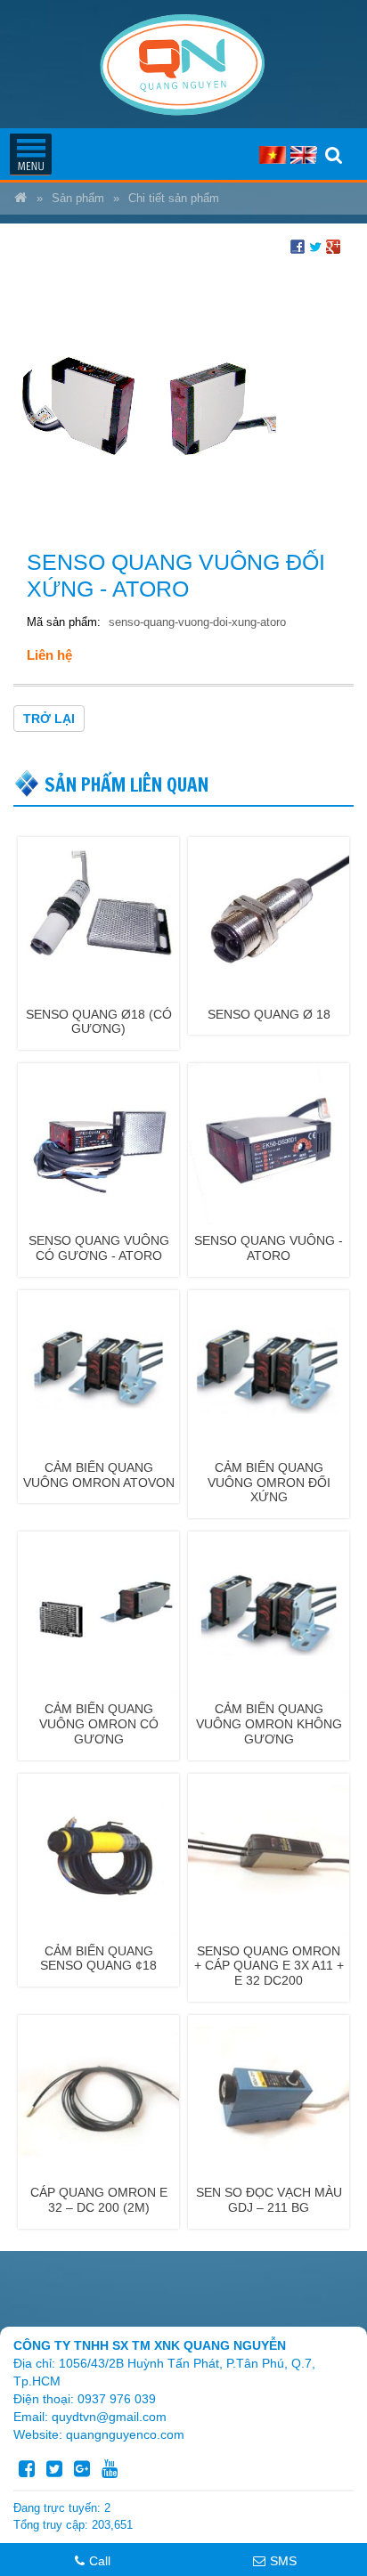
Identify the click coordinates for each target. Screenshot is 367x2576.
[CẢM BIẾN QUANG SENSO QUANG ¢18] (98, 1853)
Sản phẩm (78, 199)
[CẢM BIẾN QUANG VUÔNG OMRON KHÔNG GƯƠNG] (269, 1611)
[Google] (82, 2469)
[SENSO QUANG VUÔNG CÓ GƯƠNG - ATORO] (98, 1142)
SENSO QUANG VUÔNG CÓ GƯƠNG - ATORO (99, 1248)
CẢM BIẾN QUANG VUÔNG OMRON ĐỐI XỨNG (269, 1483)
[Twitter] (54, 2469)
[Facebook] (27, 2469)
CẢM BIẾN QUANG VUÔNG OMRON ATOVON (99, 1475)
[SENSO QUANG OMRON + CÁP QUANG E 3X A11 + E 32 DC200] (269, 1853)
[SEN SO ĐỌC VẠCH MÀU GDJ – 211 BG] (269, 2094)
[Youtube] (110, 2469)
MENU (30, 154)
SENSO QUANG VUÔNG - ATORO (269, 1248)
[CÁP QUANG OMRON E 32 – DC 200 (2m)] (98, 2094)
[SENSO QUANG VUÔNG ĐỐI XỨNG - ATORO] (147, 396)
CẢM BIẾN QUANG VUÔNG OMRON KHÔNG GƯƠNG (269, 1724)
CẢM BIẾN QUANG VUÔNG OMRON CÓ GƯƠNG (99, 1724)
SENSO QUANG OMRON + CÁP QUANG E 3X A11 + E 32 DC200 (269, 1966)
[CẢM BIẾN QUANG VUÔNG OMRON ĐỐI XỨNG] (269, 1369)
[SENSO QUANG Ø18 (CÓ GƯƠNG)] (98, 916)
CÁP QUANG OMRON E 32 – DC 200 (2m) (99, 2200)
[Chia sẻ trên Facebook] (298, 246)
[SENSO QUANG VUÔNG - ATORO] (269, 1142)
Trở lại (49, 719)
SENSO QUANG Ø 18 (269, 1014)
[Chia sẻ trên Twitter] (315, 246)
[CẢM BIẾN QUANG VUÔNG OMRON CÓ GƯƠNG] (98, 1611)
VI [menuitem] (273, 155)
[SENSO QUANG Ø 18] (269, 916)
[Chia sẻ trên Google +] (333, 246)
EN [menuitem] (304, 155)
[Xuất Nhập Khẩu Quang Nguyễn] (20, 199)
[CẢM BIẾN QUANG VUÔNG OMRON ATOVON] (98, 1369)
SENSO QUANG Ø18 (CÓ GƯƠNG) (99, 1022)
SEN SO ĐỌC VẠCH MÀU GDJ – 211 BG (269, 2200)
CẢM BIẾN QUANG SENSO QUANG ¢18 (98, 1958)
